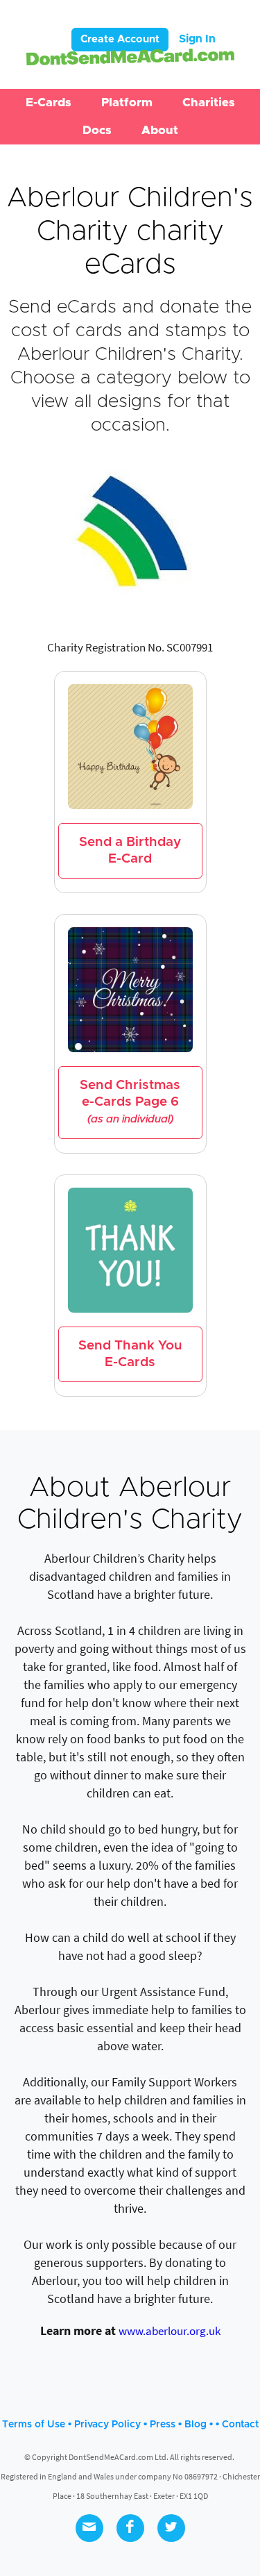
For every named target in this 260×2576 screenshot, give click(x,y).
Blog (196, 2425)
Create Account (120, 39)
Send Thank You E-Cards (130, 1354)
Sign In (197, 39)
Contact (240, 2425)
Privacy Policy (107, 2425)
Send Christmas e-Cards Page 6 (130, 1102)
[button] (49, 103)
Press (163, 2425)
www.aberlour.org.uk (170, 2331)
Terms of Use (34, 2425)
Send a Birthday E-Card (130, 850)
